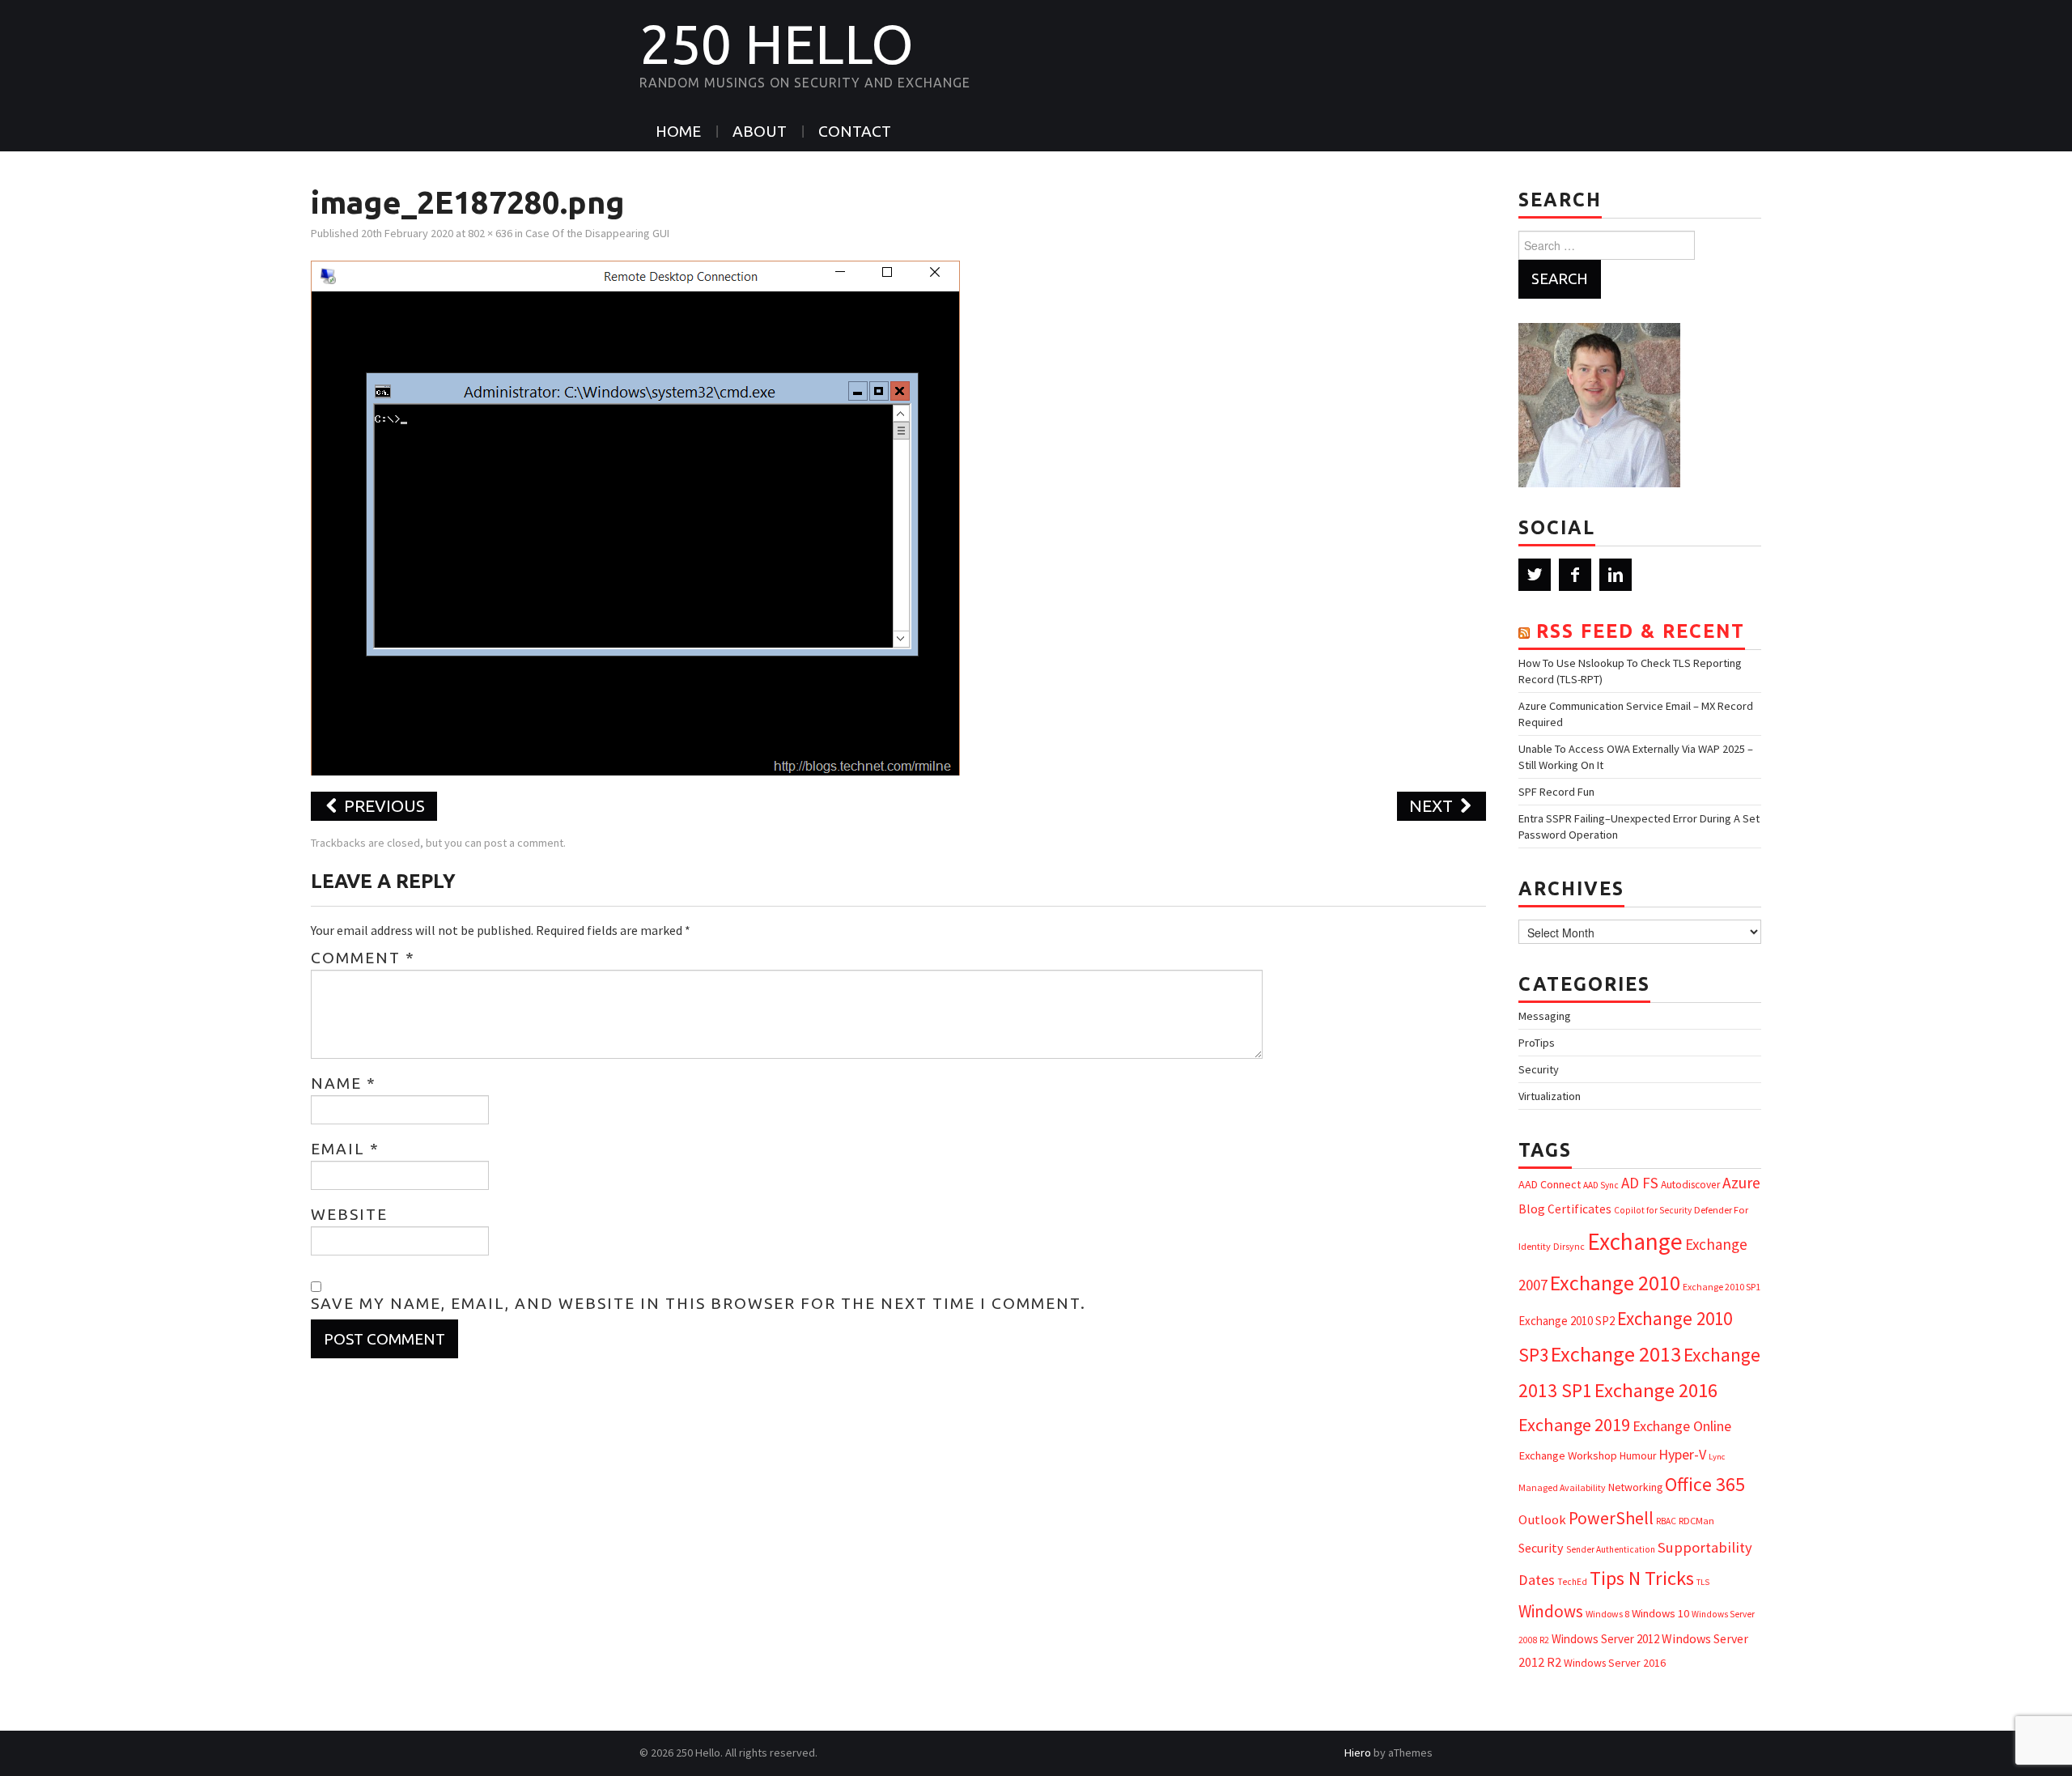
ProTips (1537, 1043)
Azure (1741, 1183)
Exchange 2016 (1656, 1390)
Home (678, 131)
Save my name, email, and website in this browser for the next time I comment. (698, 1303)
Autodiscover (1690, 1185)
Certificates (1579, 1209)
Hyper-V (1682, 1454)
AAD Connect (1550, 1184)
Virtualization (1550, 1096)
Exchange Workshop (1568, 1455)
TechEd (1572, 1582)
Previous (382, 806)
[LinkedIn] (1616, 575)
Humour (1638, 1456)
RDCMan (1696, 1521)
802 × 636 (490, 233)
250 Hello (777, 44)
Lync (1717, 1457)
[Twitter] (1535, 575)
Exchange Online (1682, 1426)
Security (1539, 1069)
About (760, 131)
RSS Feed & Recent (1641, 631)
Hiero (1358, 1753)
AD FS (1640, 1183)
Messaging (1545, 1016)
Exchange (1635, 1241)
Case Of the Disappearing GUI (597, 233)
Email (345, 1149)
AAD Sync (1601, 1185)
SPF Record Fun (1556, 792)
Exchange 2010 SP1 (1722, 1287)
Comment (363, 958)
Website (349, 1214)
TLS (1703, 1582)
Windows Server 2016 (1615, 1663)
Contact (855, 131)
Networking (1635, 1487)
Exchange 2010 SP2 (1567, 1321)
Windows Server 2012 (1605, 1639)
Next (1433, 806)
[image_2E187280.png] (635, 516)
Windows (1551, 1611)
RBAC (1666, 1521)
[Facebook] (1575, 575)
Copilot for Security (1653, 1210)
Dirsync (1569, 1246)
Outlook (1542, 1520)
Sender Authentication (1611, 1549)
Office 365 (1705, 1484)
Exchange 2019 (1574, 1425)
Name (344, 1083)
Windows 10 (1660, 1613)
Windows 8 (1607, 1614)
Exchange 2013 (1616, 1354)
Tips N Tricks (1642, 1578)
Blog (1532, 1209)
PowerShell (1611, 1518)
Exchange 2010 (1615, 1283)
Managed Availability (1562, 1487)
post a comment (524, 843)
